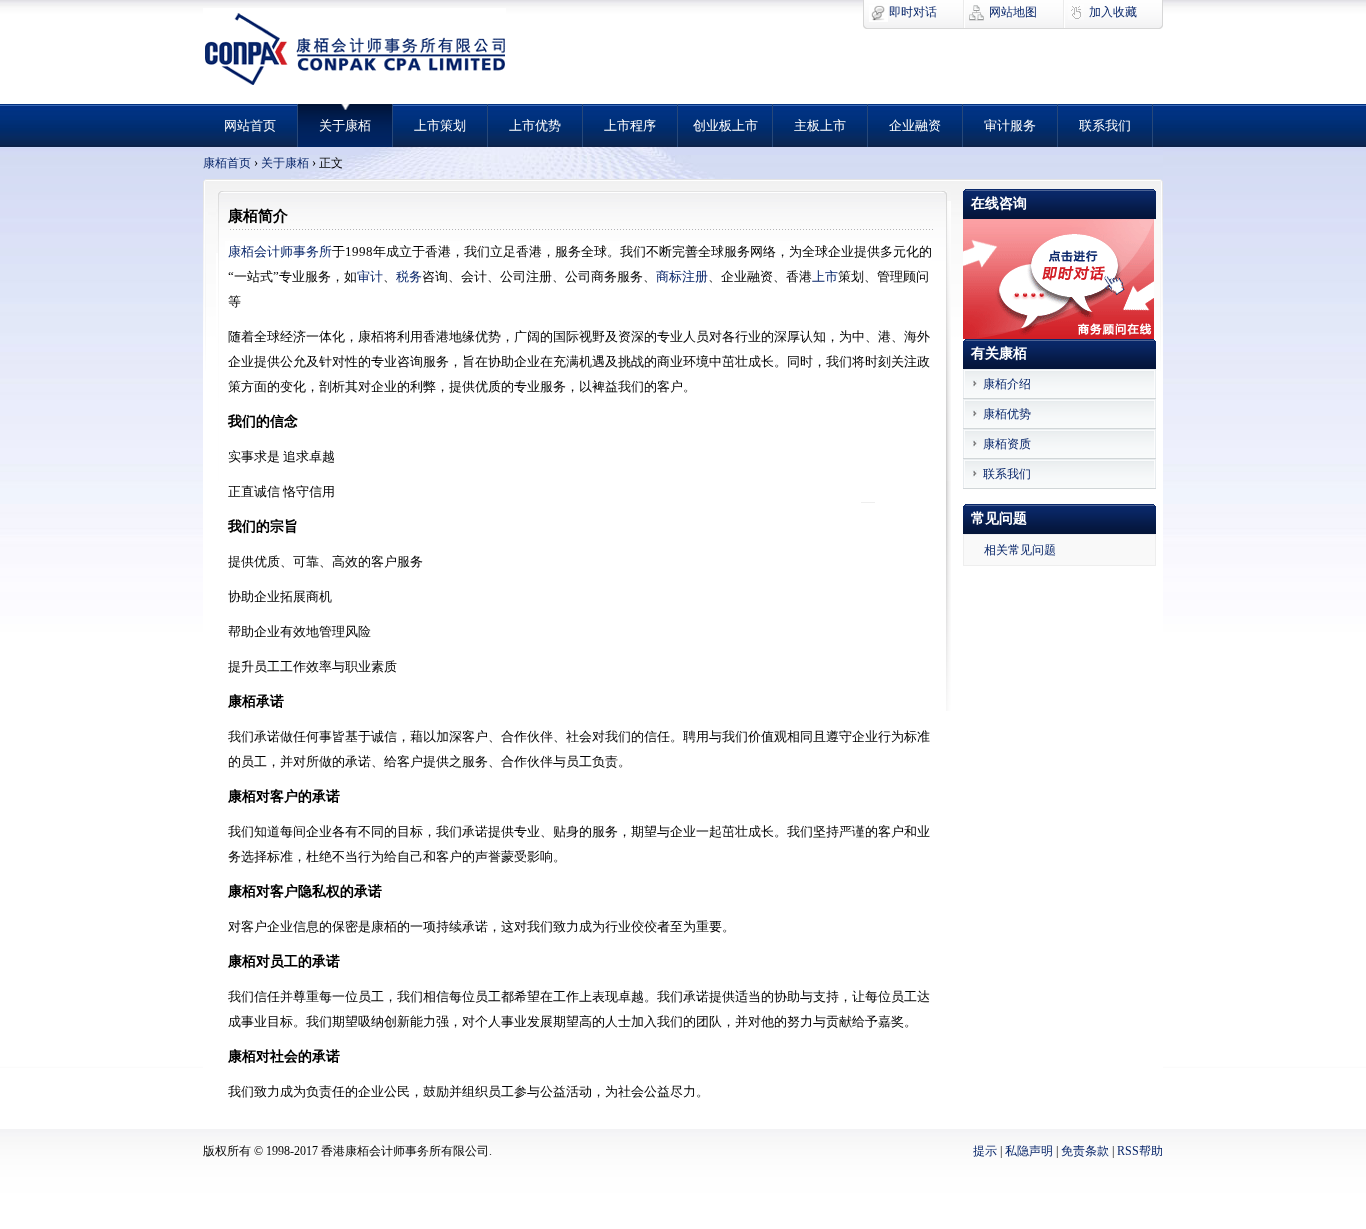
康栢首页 (227, 163)
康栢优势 (1007, 414)
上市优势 (535, 125)
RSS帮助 (1140, 1151)
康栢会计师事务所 (280, 251)
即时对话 (913, 12)
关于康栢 (345, 125)
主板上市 (820, 125)
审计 (370, 276)
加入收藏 (1113, 12)
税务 (409, 276)
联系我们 (1105, 125)
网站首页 (250, 125)
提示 (985, 1151)
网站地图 (1013, 12)
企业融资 (915, 125)
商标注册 (682, 276)
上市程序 (630, 125)
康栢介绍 (1007, 384)
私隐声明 (1030, 1151)
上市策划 (440, 125)
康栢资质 (1007, 444)
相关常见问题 (1020, 550)
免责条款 (1086, 1151)
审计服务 (1010, 125)
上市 (825, 276)
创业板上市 (725, 125)
